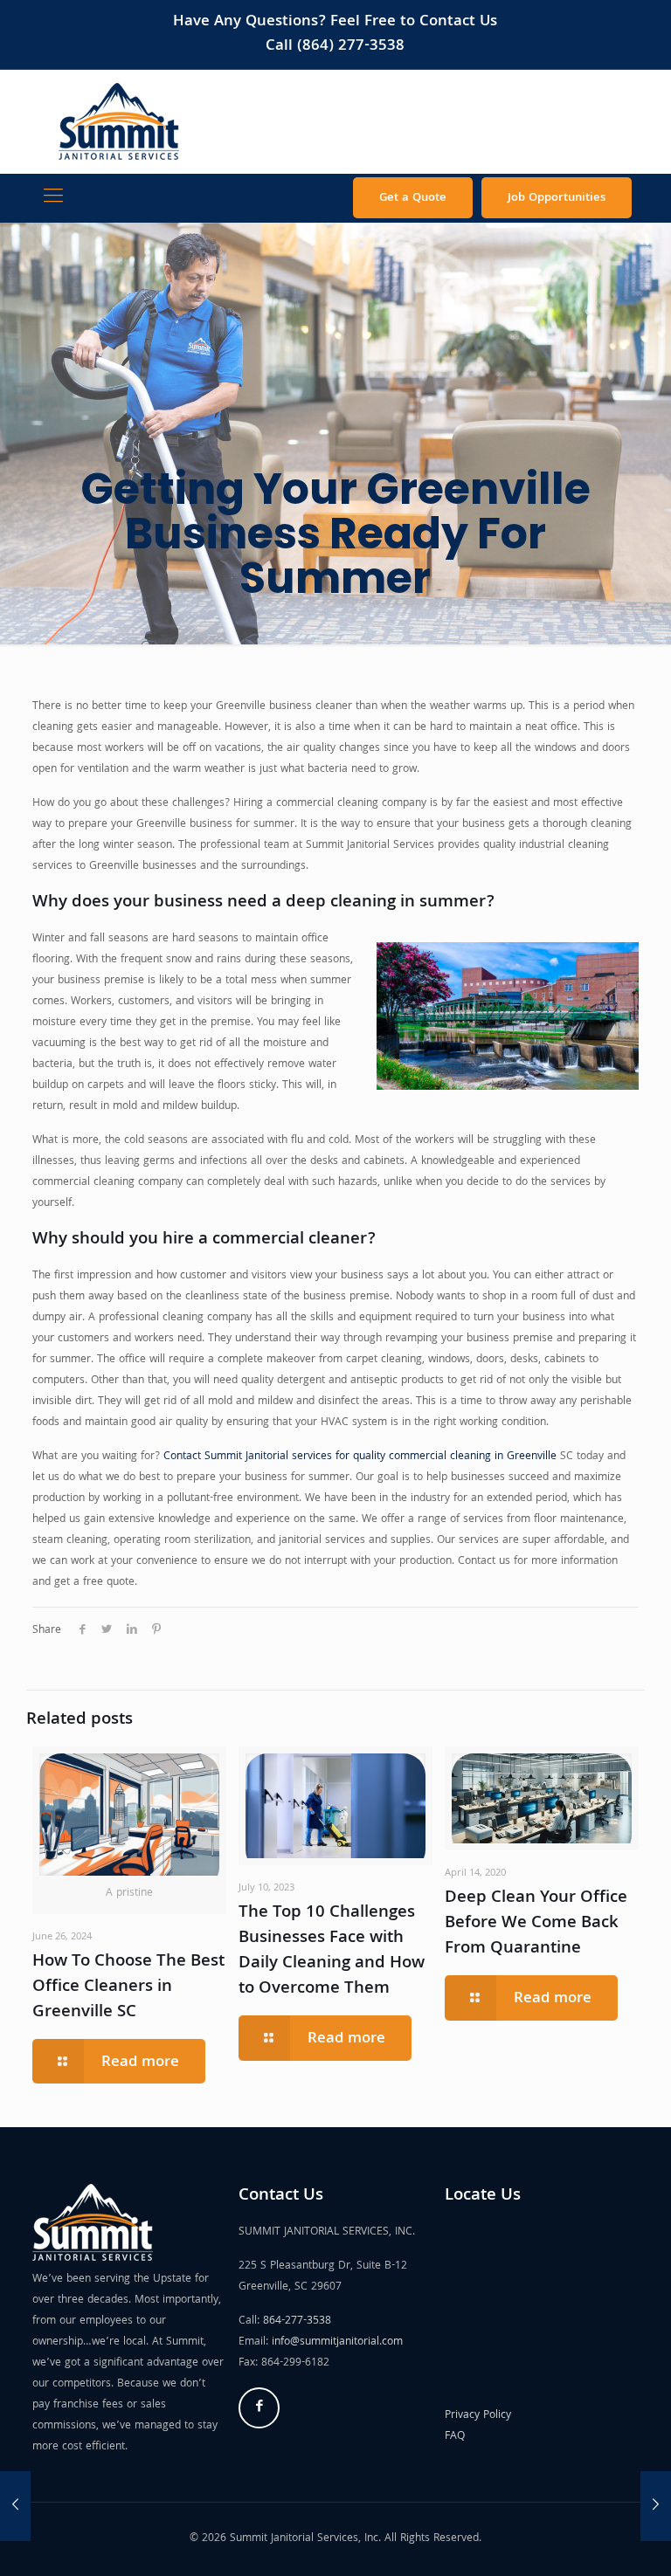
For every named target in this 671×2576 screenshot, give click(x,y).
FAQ (455, 2437)
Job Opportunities (557, 198)
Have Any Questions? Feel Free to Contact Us (335, 22)
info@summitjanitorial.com (337, 2342)
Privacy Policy (478, 2416)
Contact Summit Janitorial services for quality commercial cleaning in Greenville (360, 1457)
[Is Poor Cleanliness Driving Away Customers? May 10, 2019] (15, 2506)
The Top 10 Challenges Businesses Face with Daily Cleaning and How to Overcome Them (332, 1951)
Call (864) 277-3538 (335, 47)
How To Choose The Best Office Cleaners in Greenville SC (128, 1987)
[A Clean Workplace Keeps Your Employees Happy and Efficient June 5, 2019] (656, 2506)
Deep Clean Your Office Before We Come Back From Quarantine (536, 1924)
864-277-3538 (297, 2321)
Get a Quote (413, 198)
